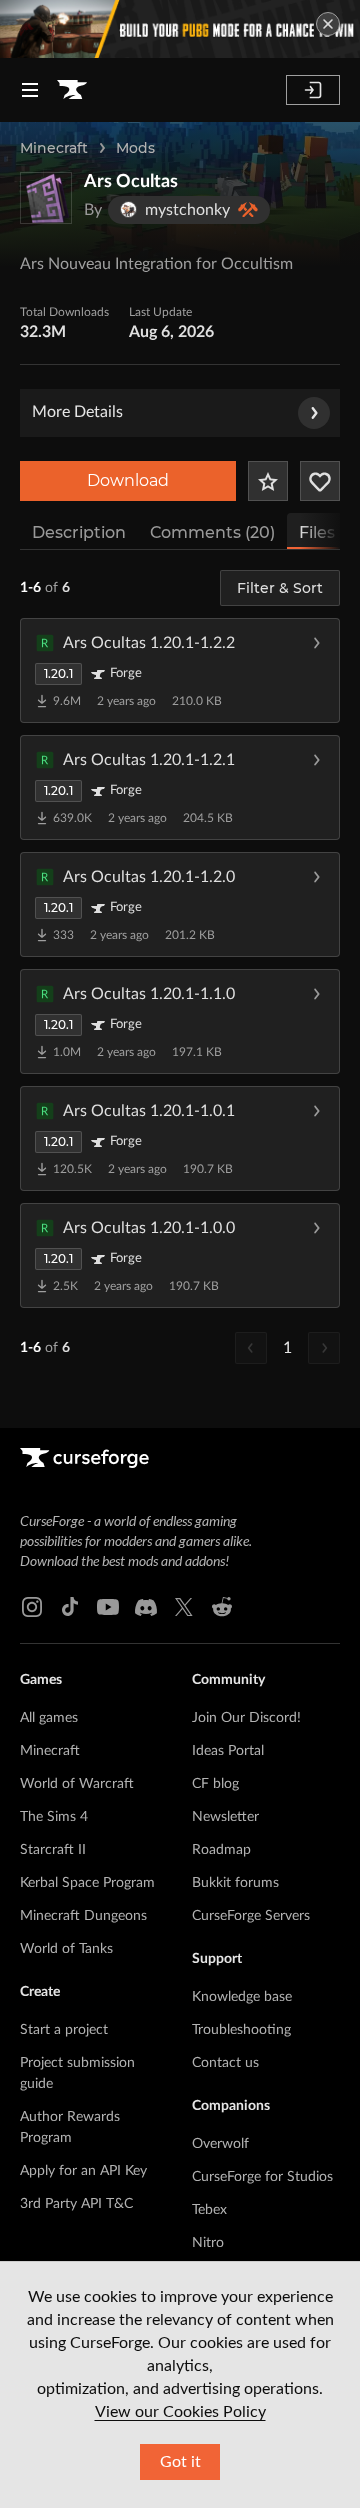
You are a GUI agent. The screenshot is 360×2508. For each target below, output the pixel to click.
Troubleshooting (241, 2030)
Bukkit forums (235, 1883)
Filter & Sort (280, 588)
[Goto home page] (72, 90)
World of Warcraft (77, 1784)
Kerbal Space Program (87, 1883)
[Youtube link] (108, 1607)
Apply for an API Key (83, 2171)
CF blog (215, 1784)
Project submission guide (77, 2073)
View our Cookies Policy (180, 2412)
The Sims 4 (54, 1817)
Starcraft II (53, 1850)
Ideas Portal (228, 1751)
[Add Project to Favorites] (268, 481)
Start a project (64, 2030)
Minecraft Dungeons (83, 1916)
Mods (135, 148)
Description (79, 532)
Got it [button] (180, 2462)
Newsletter (225, 1817)
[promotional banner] (180, 29)
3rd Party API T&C (76, 2204)
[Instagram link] (32, 1607)
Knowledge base (242, 1997)
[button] (180, 670)
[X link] (184, 1607)
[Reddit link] (222, 1607)
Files (317, 532)
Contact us (225, 2063)
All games (49, 1718)
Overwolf (220, 2144)
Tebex (209, 2210)
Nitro (208, 2243)
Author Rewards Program (70, 2127)
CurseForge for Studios (262, 2177)
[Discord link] (146, 1607)
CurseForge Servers (251, 1916)
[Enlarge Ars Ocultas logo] (46, 198)
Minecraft (54, 148)
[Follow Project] (320, 481)
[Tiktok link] (70, 1607)
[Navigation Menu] (30, 90)
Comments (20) (212, 532)
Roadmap (221, 1850)
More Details (77, 412)
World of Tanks (66, 1949)
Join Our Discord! (246, 1718)
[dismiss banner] (328, 24)
